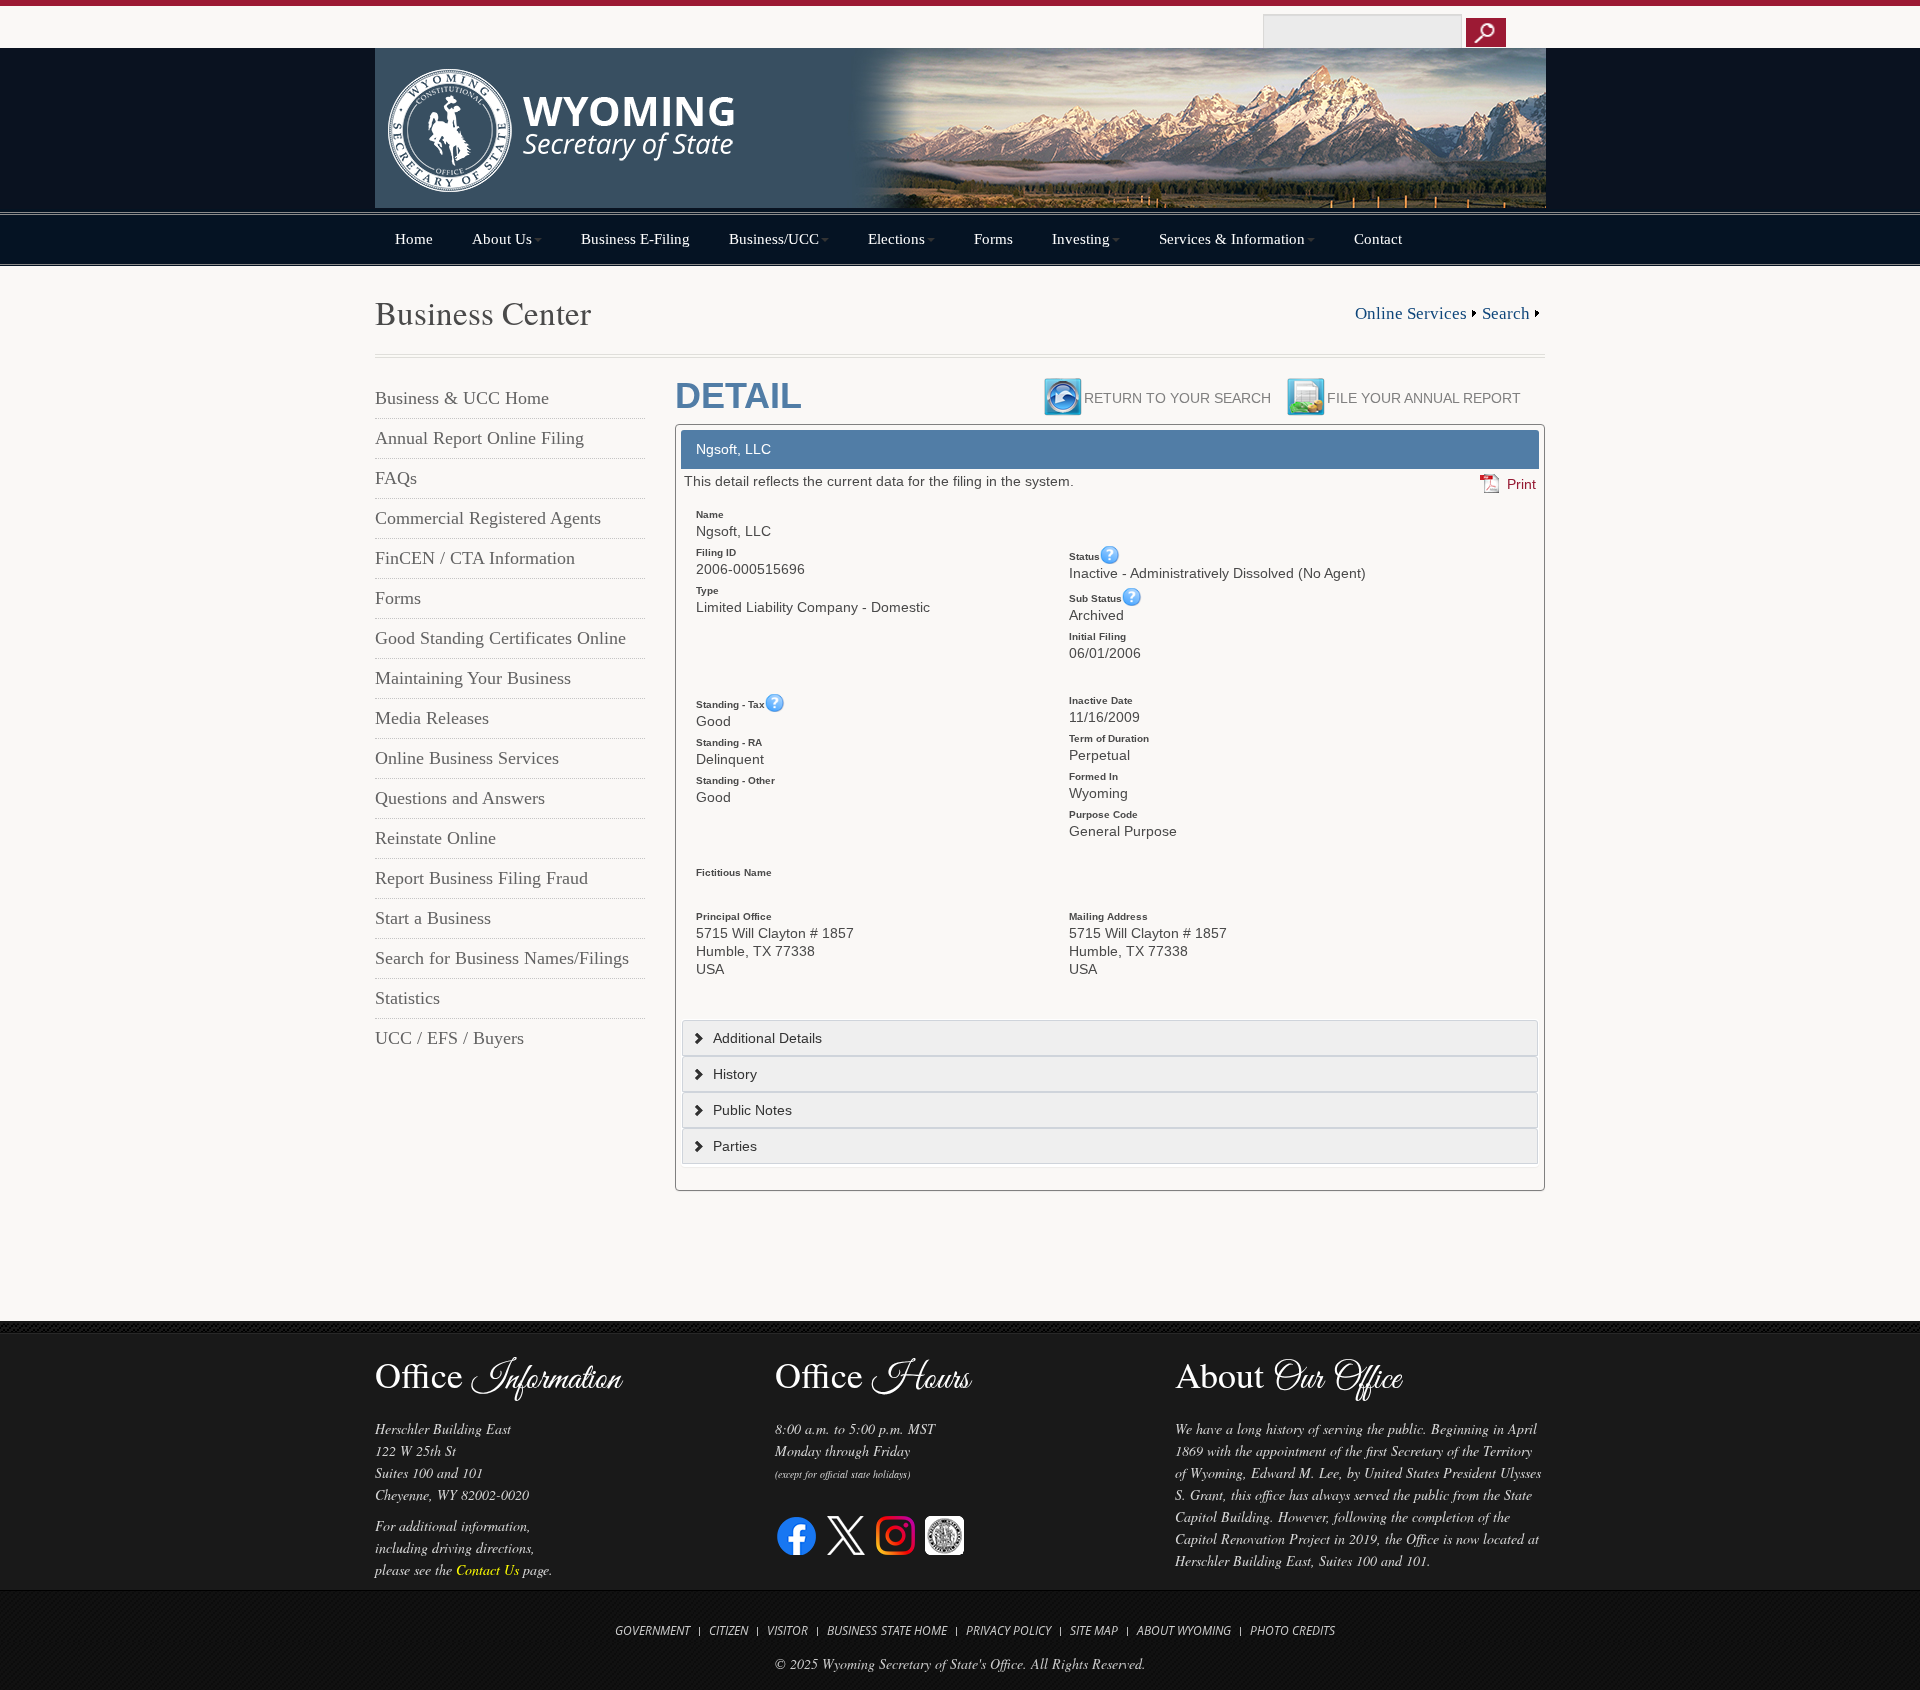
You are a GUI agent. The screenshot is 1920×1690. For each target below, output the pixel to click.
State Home (914, 1630)
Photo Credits (1292, 1630)
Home (414, 239)
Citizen (728, 1630)
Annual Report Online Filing (479, 438)
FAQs (396, 478)
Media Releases (432, 718)
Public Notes (752, 1110)
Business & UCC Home (462, 398)
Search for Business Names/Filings (502, 958)
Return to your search (1177, 398)
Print (1521, 484)
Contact (1378, 239)
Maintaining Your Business (473, 678)
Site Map (1094, 1630)
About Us (502, 239)
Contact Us (487, 1569)
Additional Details (767, 1038)
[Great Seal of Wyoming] (944, 1533)
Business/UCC (774, 239)
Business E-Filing (635, 239)
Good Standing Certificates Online (500, 638)
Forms (993, 239)
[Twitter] (846, 1533)
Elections (896, 239)
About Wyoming (1184, 1630)
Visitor (787, 1630)
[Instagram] (895, 1533)
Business (852, 1630)
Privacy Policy (1008, 1630)
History (735, 1074)
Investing (1081, 239)
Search (1506, 313)
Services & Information (1232, 239)
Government (652, 1630)
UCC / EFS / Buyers (449, 1038)
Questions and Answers (460, 798)
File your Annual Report (1430, 398)
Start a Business (433, 918)
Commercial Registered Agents (488, 518)
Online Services (1411, 313)
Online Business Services (467, 758)
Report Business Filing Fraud (481, 878)
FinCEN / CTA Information (475, 558)
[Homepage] (960, 137)
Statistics (407, 998)
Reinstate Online (435, 838)
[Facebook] (797, 1533)
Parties (735, 1146)
